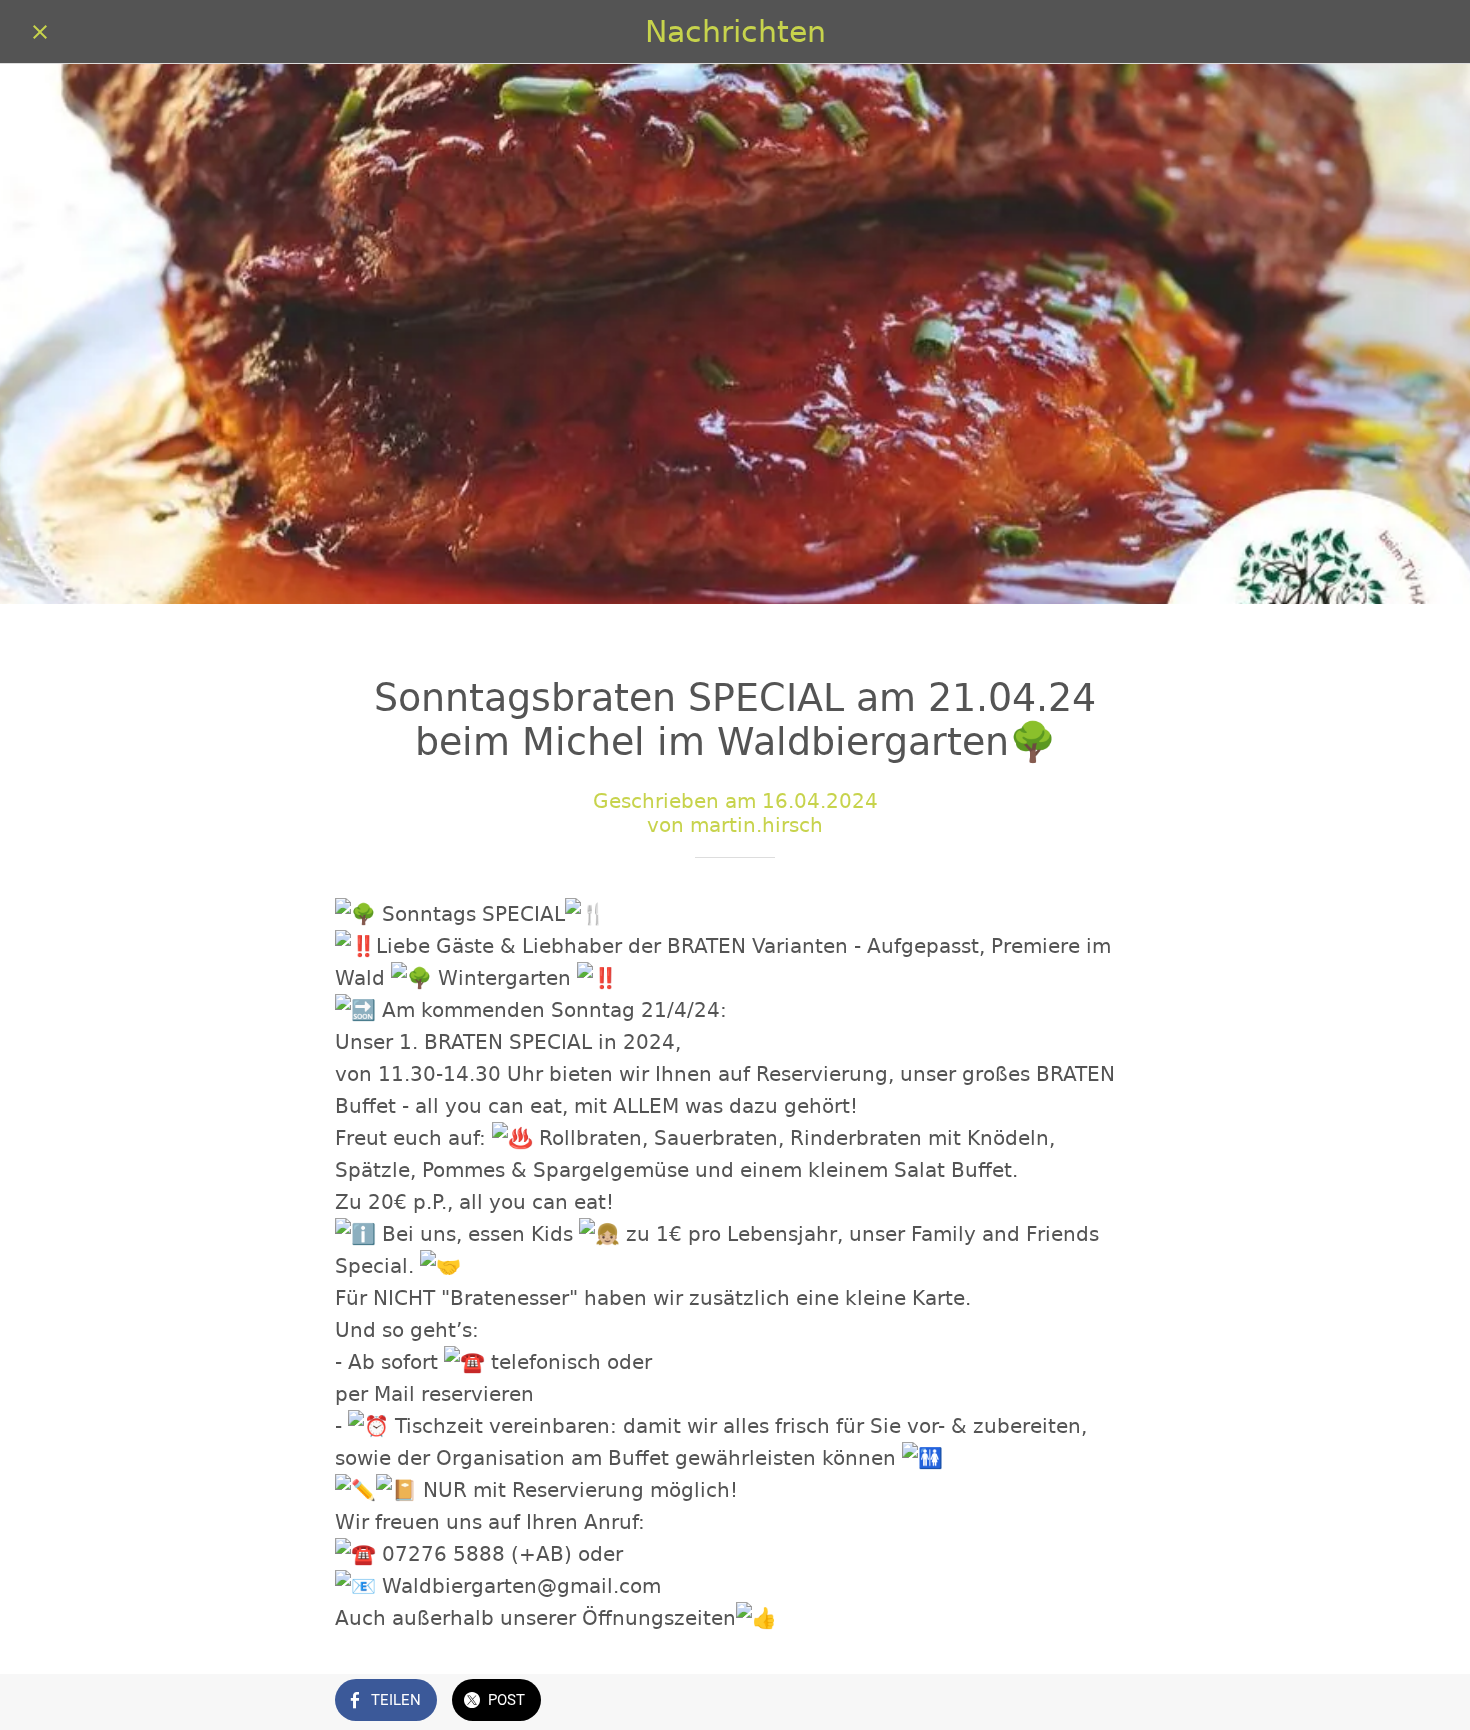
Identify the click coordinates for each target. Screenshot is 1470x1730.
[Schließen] (40, 32)
